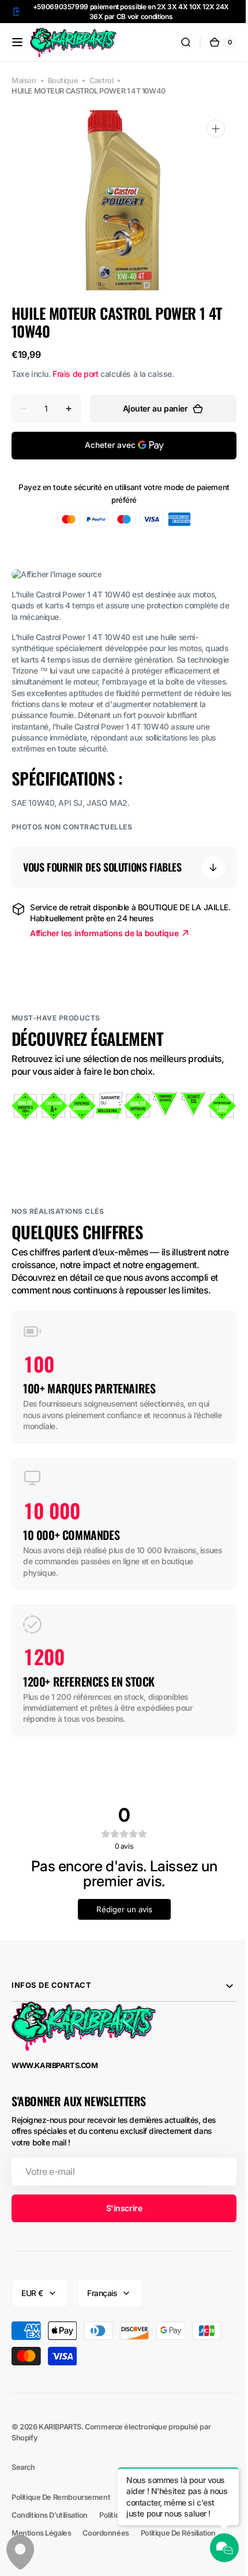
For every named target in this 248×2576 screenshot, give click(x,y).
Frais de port (76, 374)
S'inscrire (120, 2208)
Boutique (63, 81)
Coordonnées (106, 2533)
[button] (17, 42)
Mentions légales (41, 2533)
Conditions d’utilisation (50, 2515)
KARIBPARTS (60, 2427)
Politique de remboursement (61, 2497)
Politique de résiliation (178, 2533)
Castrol (101, 81)
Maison (24, 81)
